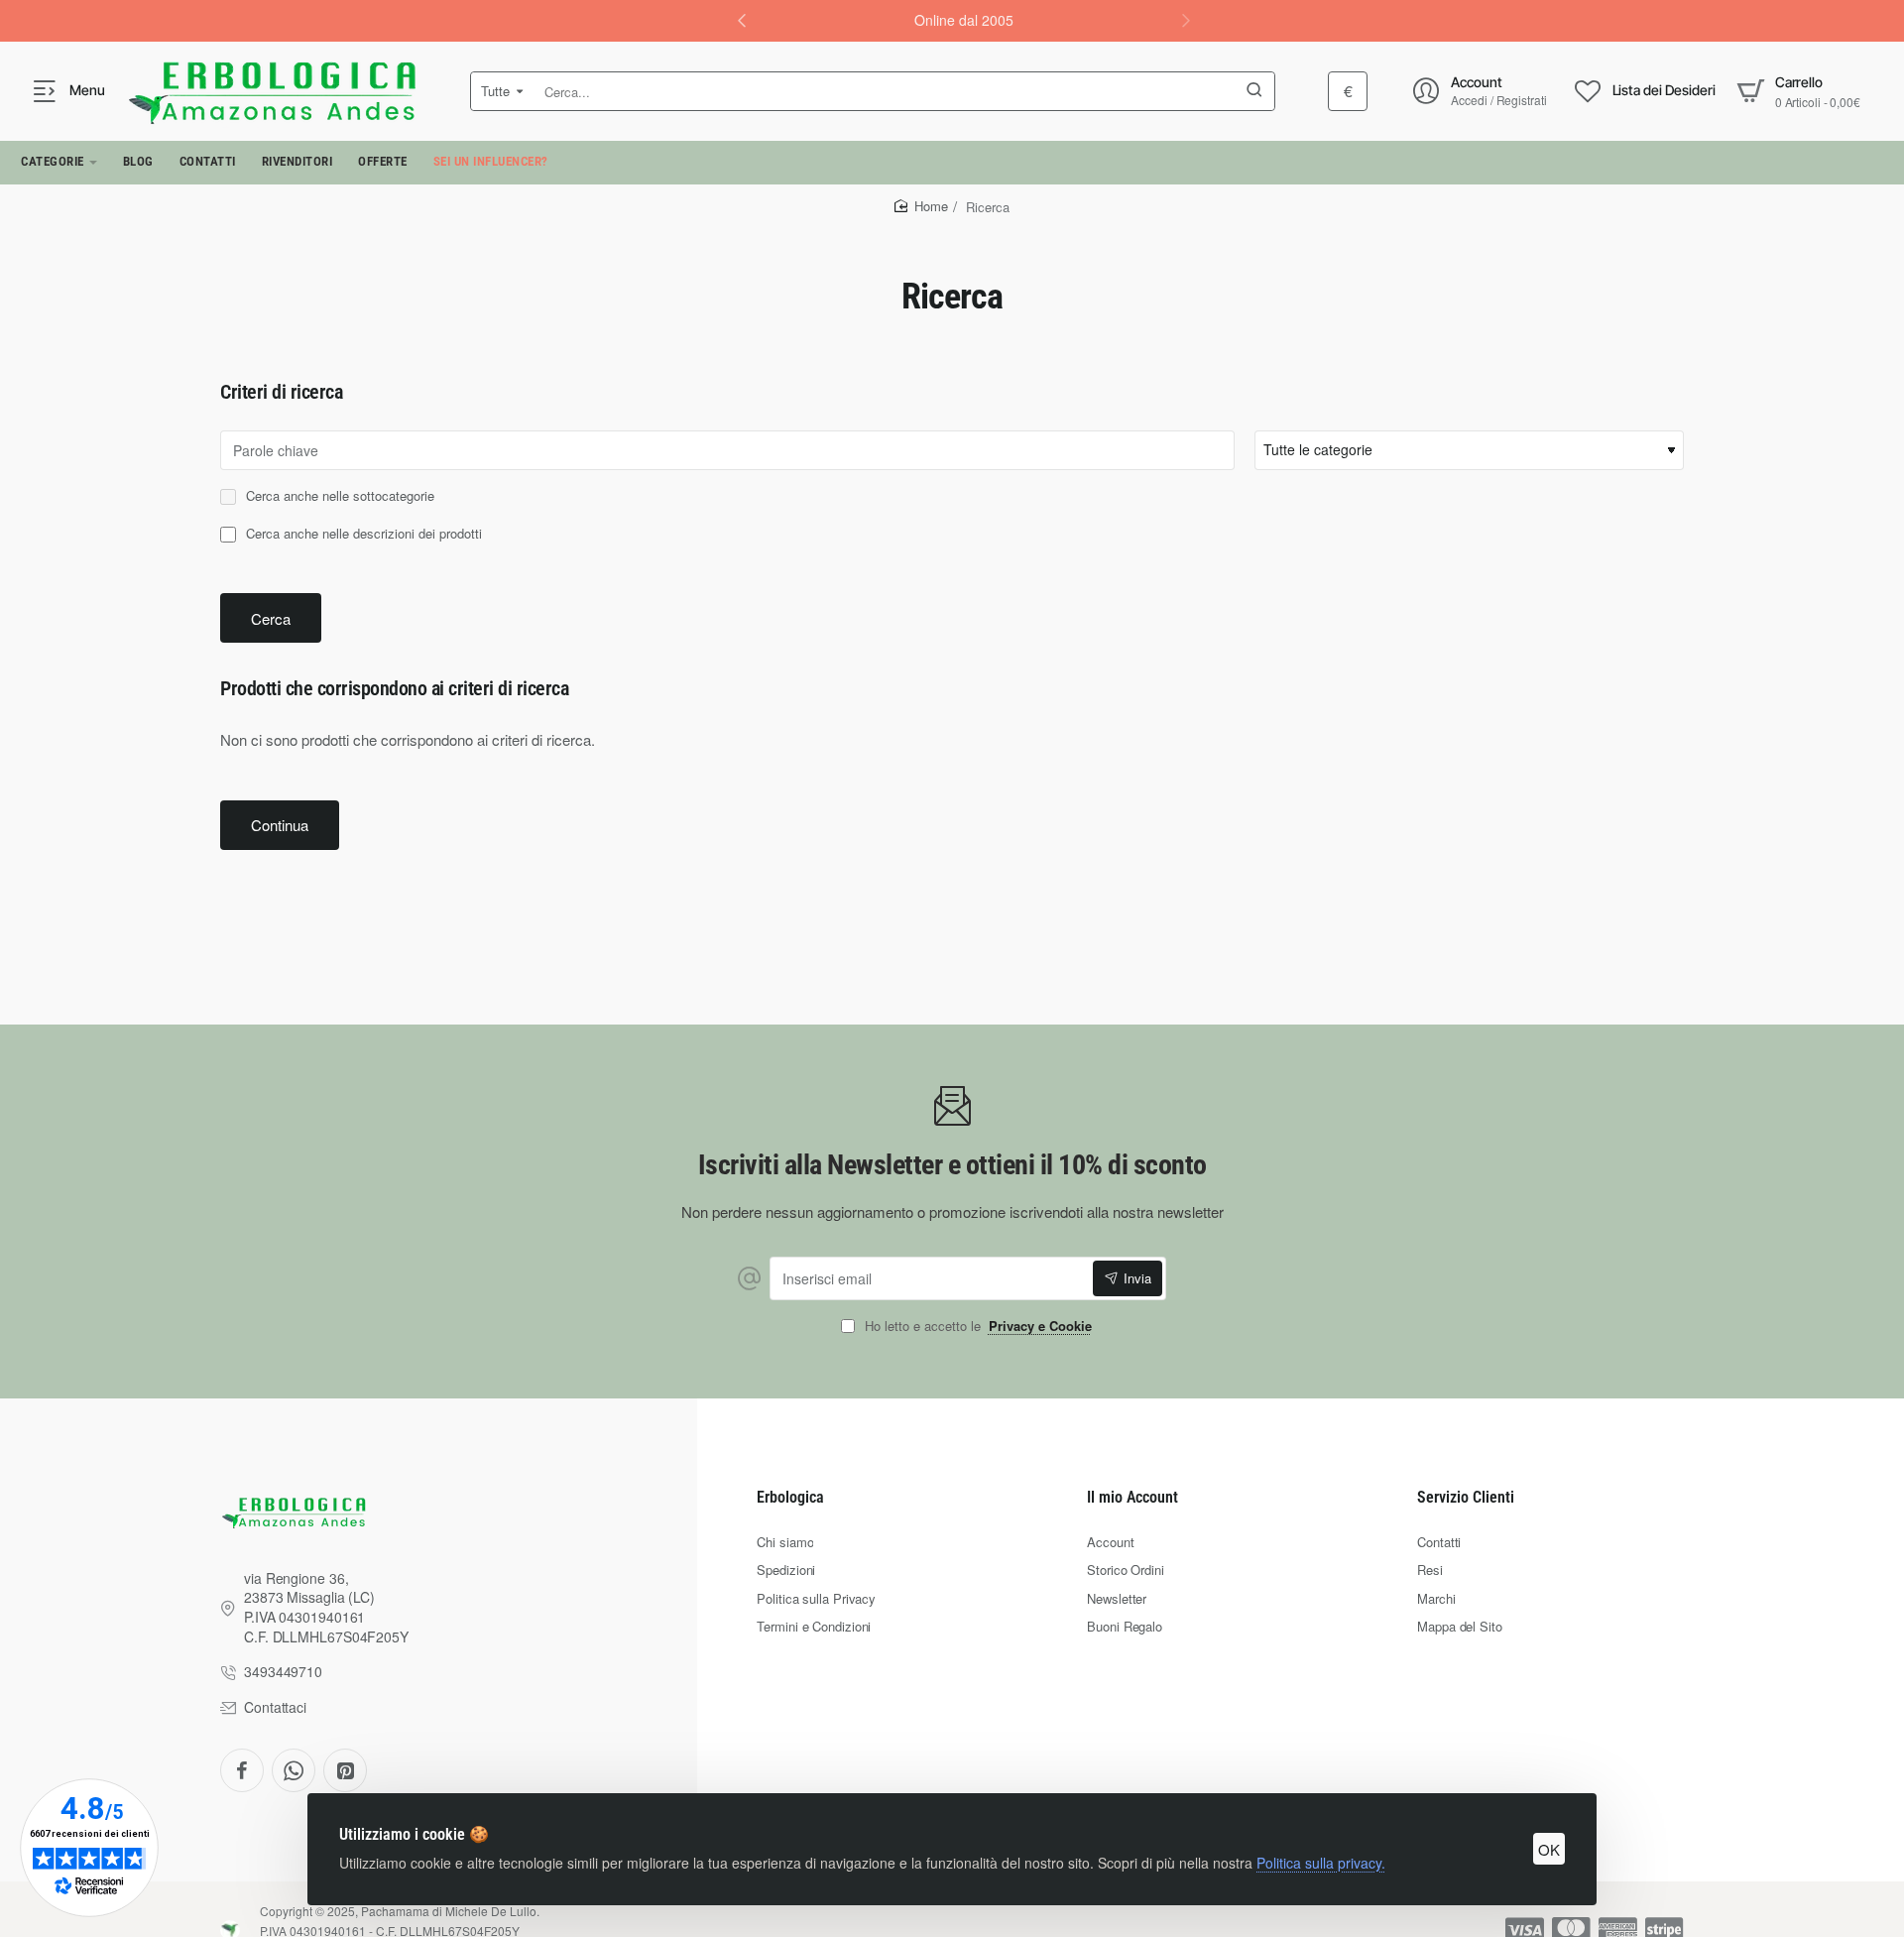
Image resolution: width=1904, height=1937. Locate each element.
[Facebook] (242, 1770)
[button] (1186, 20)
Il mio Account (1132, 1497)
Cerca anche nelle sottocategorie (338, 496)
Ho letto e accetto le (976, 1327)
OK (1549, 1849)
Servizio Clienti (1466, 1497)
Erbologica (790, 1497)
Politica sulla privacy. (1321, 1863)
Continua (280, 825)
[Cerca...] (1254, 91)
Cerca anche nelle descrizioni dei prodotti (362, 534)
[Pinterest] (345, 1770)
